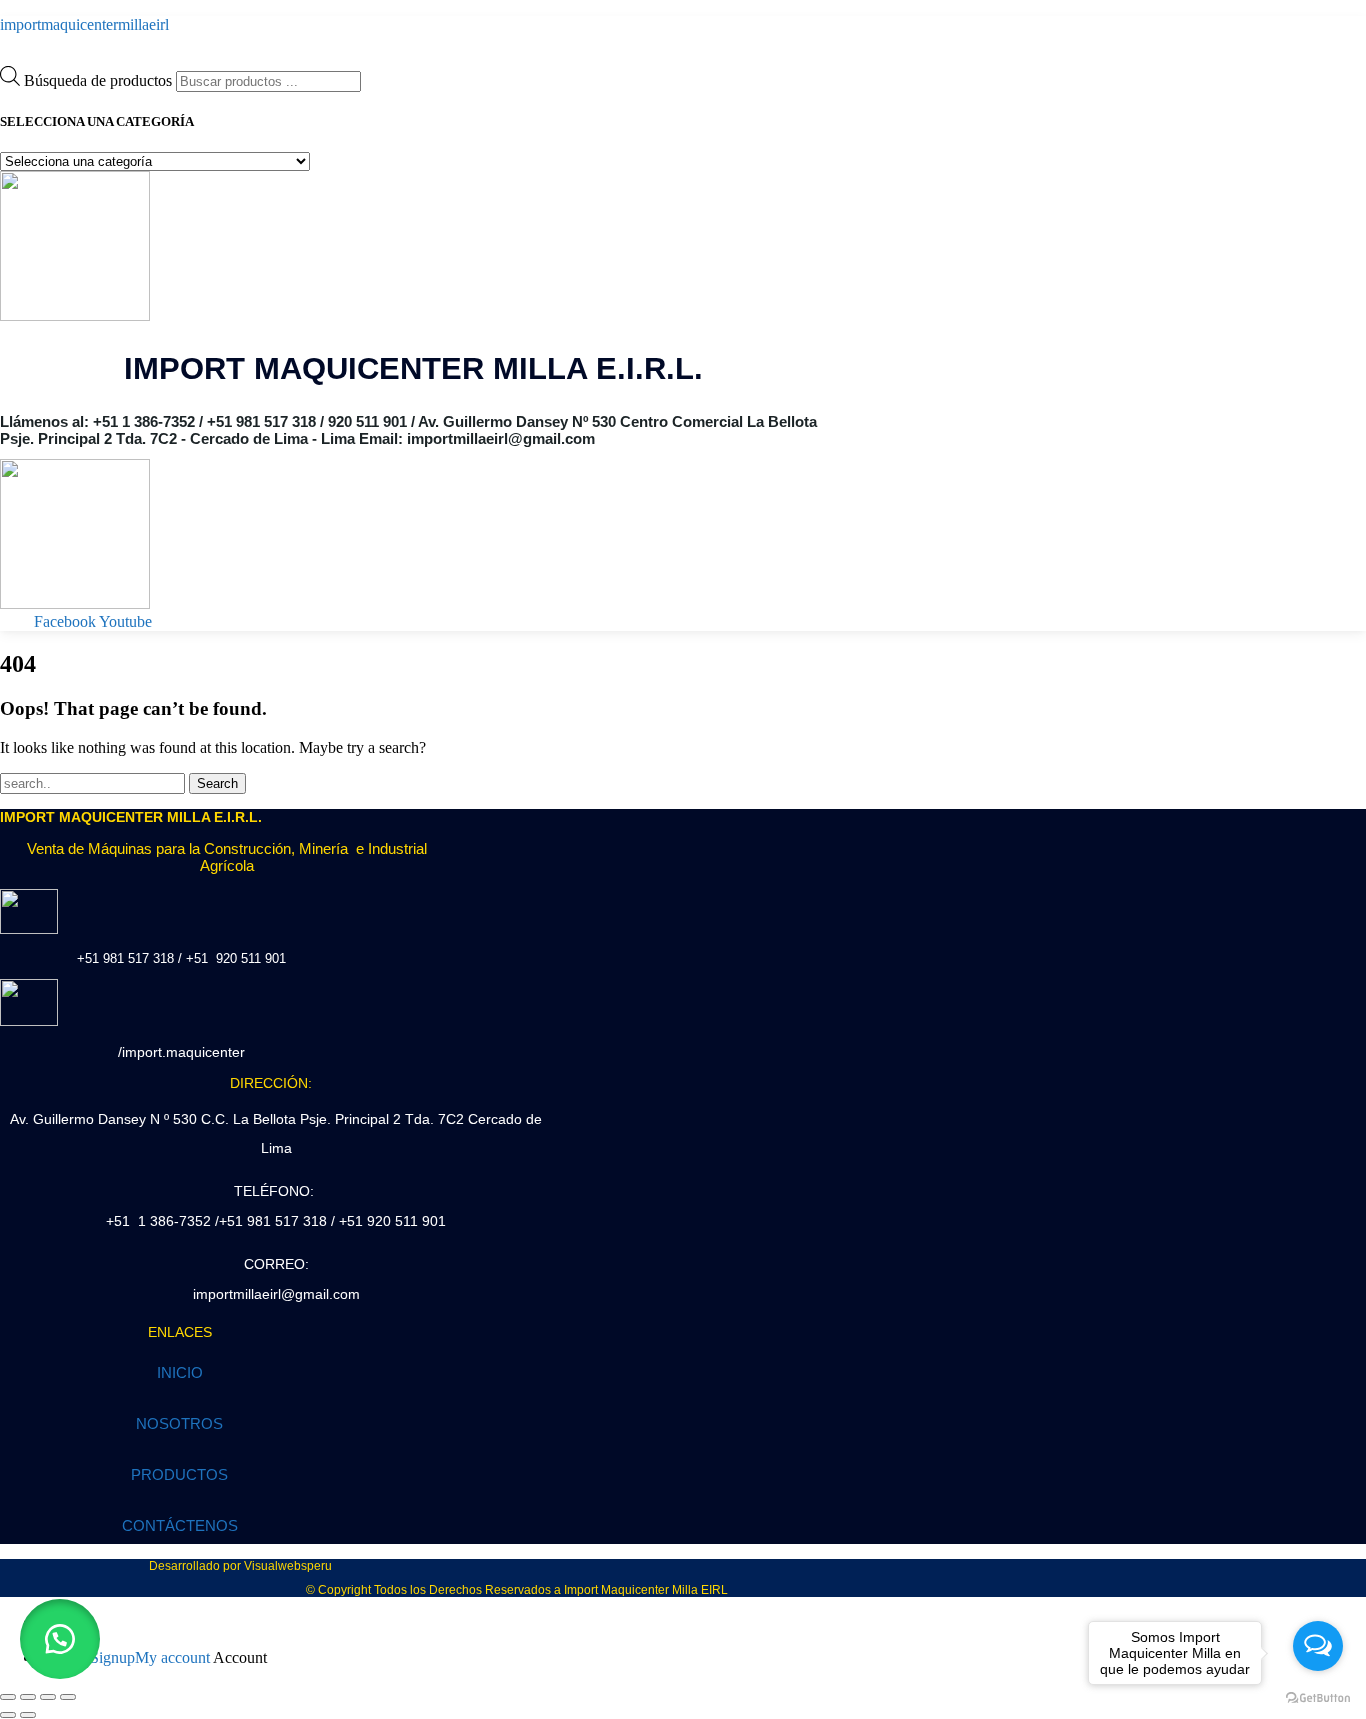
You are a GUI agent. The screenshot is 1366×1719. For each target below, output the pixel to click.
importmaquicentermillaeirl (84, 24)
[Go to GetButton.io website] (1318, 1698)
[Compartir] (48, 1697)
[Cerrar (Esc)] (68, 1697)
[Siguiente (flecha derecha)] (28, 1715)
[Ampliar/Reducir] (8, 1697)
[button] (60, 1639)
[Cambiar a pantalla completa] (28, 1697)
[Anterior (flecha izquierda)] (8, 1715)
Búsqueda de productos (100, 80)
